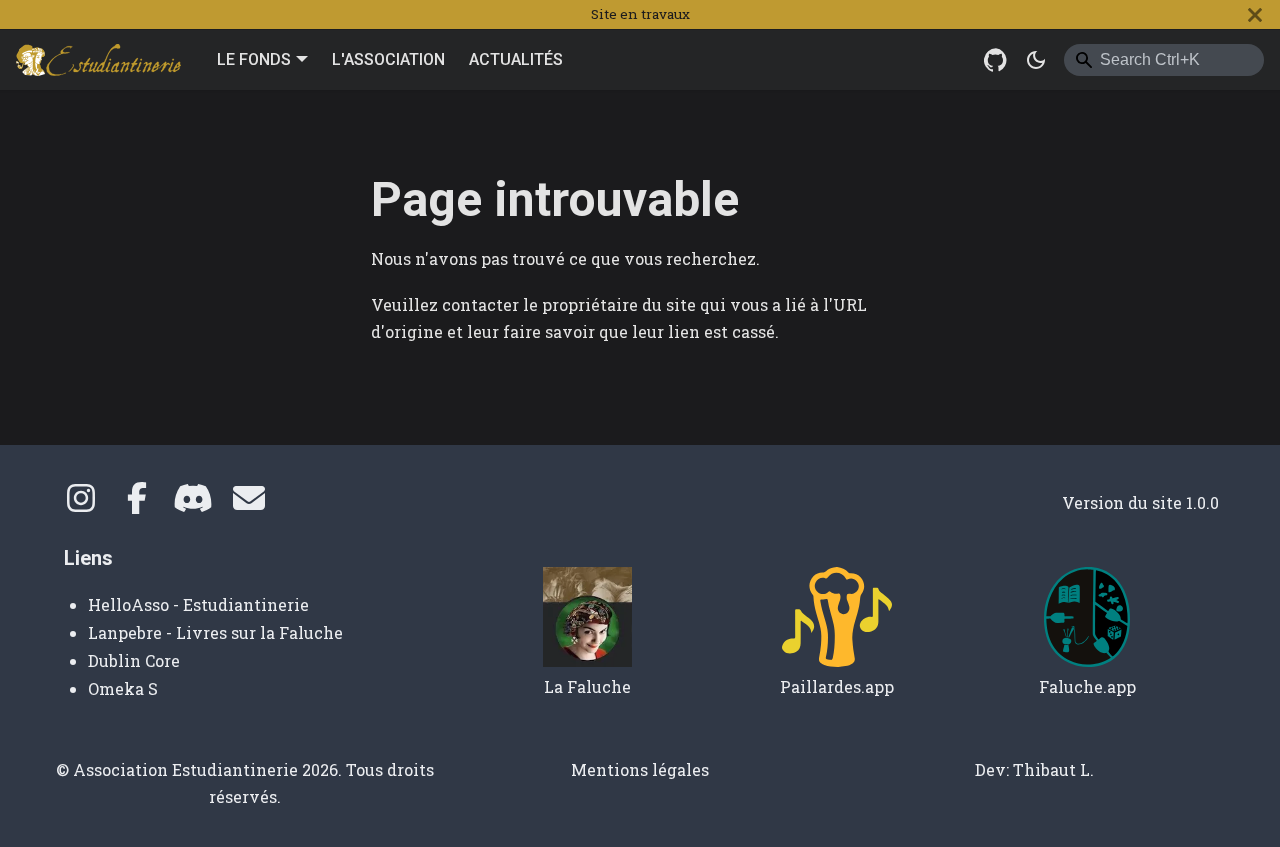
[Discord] (193, 503)
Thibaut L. (1053, 769)
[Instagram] (81, 503)
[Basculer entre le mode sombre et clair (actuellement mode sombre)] (1036, 60)
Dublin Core (134, 660)
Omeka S (123, 688)
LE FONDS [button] (254, 59)
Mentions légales (640, 769)
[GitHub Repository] (996, 60)
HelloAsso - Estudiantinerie (198, 604)
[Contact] (249, 503)
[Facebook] (137, 503)
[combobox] (1164, 60)
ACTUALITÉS (516, 59)
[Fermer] (1255, 14)
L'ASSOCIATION (388, 59)
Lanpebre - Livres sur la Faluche (215, 632)
